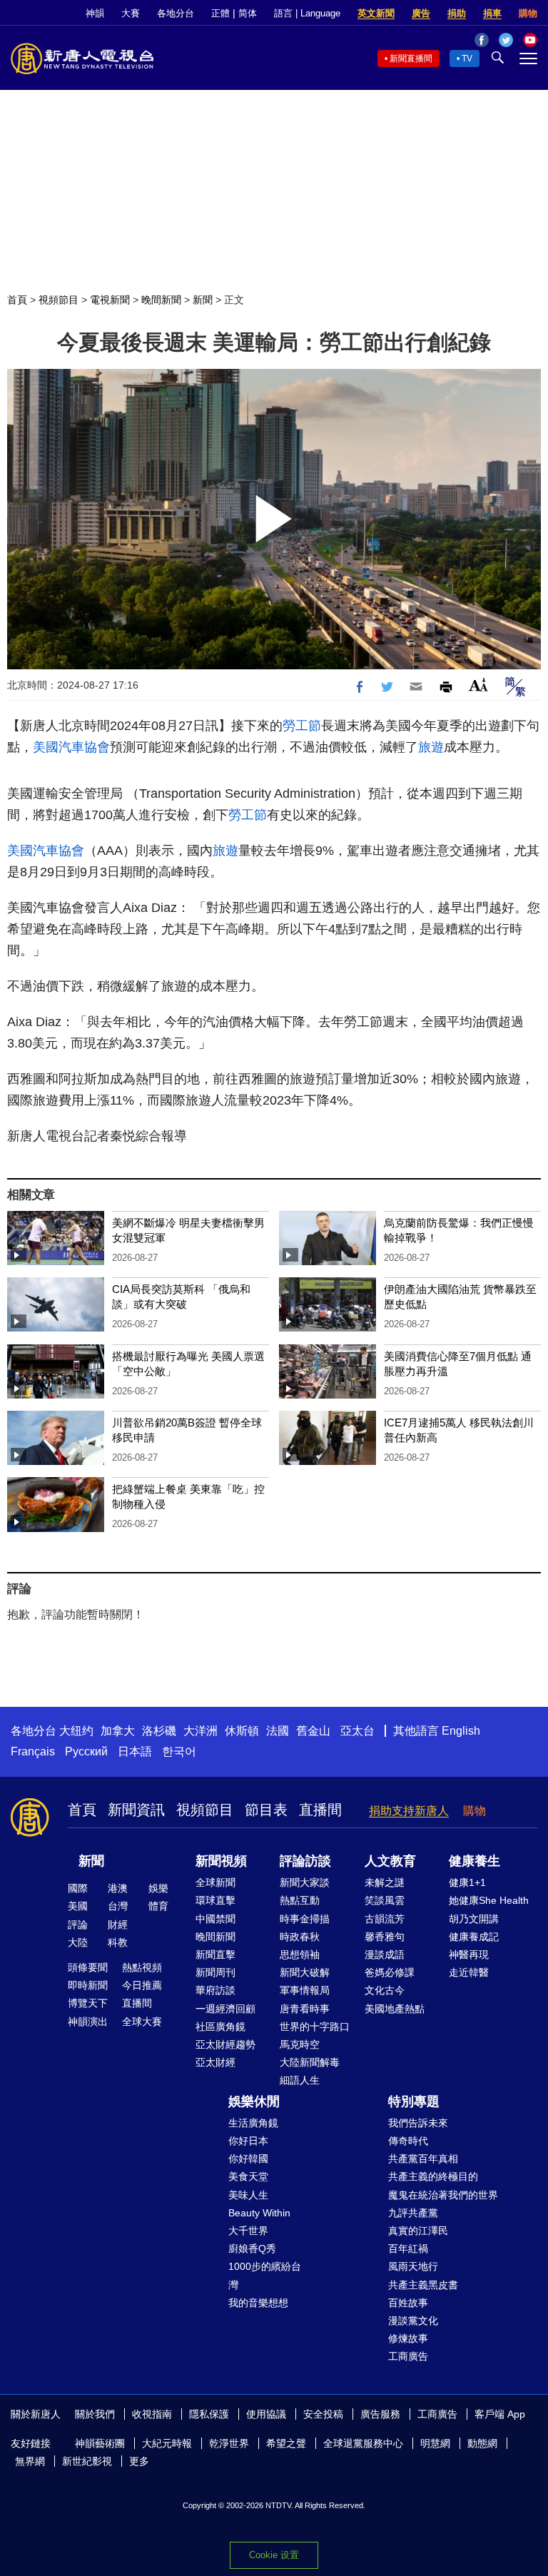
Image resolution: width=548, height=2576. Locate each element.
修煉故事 (408, 2338)
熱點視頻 (142, 1967)
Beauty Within (259, 2213)
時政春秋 (300, 1937)
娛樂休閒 (254, 2101)
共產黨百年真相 (423, 2159)
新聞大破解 (305, 1972)
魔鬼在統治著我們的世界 (443, 2195)
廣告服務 (380, 2414)
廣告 (421, 13)
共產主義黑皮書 (423, 2285)
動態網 (482, 2443)
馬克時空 (300, 2044)
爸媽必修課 (390, 1972)
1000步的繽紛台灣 (265, 2275)
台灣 (118, 1906)
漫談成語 (385, 1954)
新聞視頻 (221, 1861)
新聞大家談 (305, 1882)
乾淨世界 (229, 2443)
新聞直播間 (411, 59)
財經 (118, 1925)
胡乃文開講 (474, 1919)
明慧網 (435, 2443)
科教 (118, 1942)
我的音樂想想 (258, 2303)
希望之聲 (286, 2443)
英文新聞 (376, 13)
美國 (78, 1906)
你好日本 (248, 2141)
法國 (278, 1731)
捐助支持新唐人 (409, 1811)
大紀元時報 (167, 2443)
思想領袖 (300, 1954)
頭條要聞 (88, 1967)
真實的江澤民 (418, 2231)
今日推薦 (142, 1985)
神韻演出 (88, 2022)
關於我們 (95, 2414)
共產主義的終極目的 (433, 2176)
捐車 (492, 13)
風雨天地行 (413, 2266)
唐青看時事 (305, 2009)
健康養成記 (474, 1937)
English (461, 1731)
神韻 (95, 13)
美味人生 (248, 2195)
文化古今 (385, 1990)
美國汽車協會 (71, 747)
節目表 (266, 1810)
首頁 (17, 300)
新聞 (203, 300)
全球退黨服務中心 (363, 2443)
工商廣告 (408, 2356)
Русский (86, 1751)
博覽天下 (88, 2003)
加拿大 (118, 1731)
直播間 (320, 1810)
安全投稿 (323, 2414)
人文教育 (390, 1861)
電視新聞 (110, 300)
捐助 (457, 13)
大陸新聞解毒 (310, 2062)
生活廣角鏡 (253, 2123)
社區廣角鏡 (220, 2027)
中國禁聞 (215, 1919)
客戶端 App (500, 2414)
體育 (158, 1906)
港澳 (118, 1888)
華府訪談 (215, 1990)
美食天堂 (248, 2176)
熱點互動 (300, 1900)
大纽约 (76, 1731)
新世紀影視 (87, 2461)
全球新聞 (215, 1882)
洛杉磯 (159, 1731)
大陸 (78, 1942)
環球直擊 (215, 1900)
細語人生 (300, 2080)
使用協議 (266, 2414)
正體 (220, 13)
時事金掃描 (305, 1919)
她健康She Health (489, 1900)
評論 (78, 1925)
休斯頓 (242, 1731)
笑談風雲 (385, 1900)
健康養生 (475, 1861)
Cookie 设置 (274, 2555)
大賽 (131, 13)
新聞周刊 (215, 1972)
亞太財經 (215, 2062)
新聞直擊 (215, 1954)
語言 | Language (307, 13)
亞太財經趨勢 (225, 2044)
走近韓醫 (469, 1972)
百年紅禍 (408, 2248)
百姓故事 (408, 2303)
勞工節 (302, 726)
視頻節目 (59, 300)
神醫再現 (469, 1954)
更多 (139, 2461)
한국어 (179, 1751)
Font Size (478, 685)
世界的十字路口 (315, 2027)
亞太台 (357, 1731)
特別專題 (414, 2101)
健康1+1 (467, 1882)
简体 (248, 13)
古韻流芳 (385, 1919)
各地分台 (176, 13)
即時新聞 (88, 1985)
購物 (528, 13)
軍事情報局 (305, 1990)
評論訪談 (305, 1861)
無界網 (30, 2461)
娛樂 (158, 1888)
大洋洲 (201, 1731)
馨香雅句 (385, 1937)
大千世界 (248, 2231)
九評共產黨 (413, 2213)
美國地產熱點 (395, 2009)
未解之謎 (385, 1882)
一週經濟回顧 (225, 2009)
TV (467, 59)
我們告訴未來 (418, 2123)
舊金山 (313, 1731)
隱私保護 (209, 2414)
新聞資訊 (136, 1810)
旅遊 (431, 747)
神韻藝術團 (100, 2443)
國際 (78, 1888)
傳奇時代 (408, 2141)
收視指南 (152, 2414)
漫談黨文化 (413, 2321)
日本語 (135, 1751)
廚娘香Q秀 (252, 2248)
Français (33, 1751)
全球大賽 (142, 2022)
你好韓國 (248, 2159)
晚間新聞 (161, 300)
